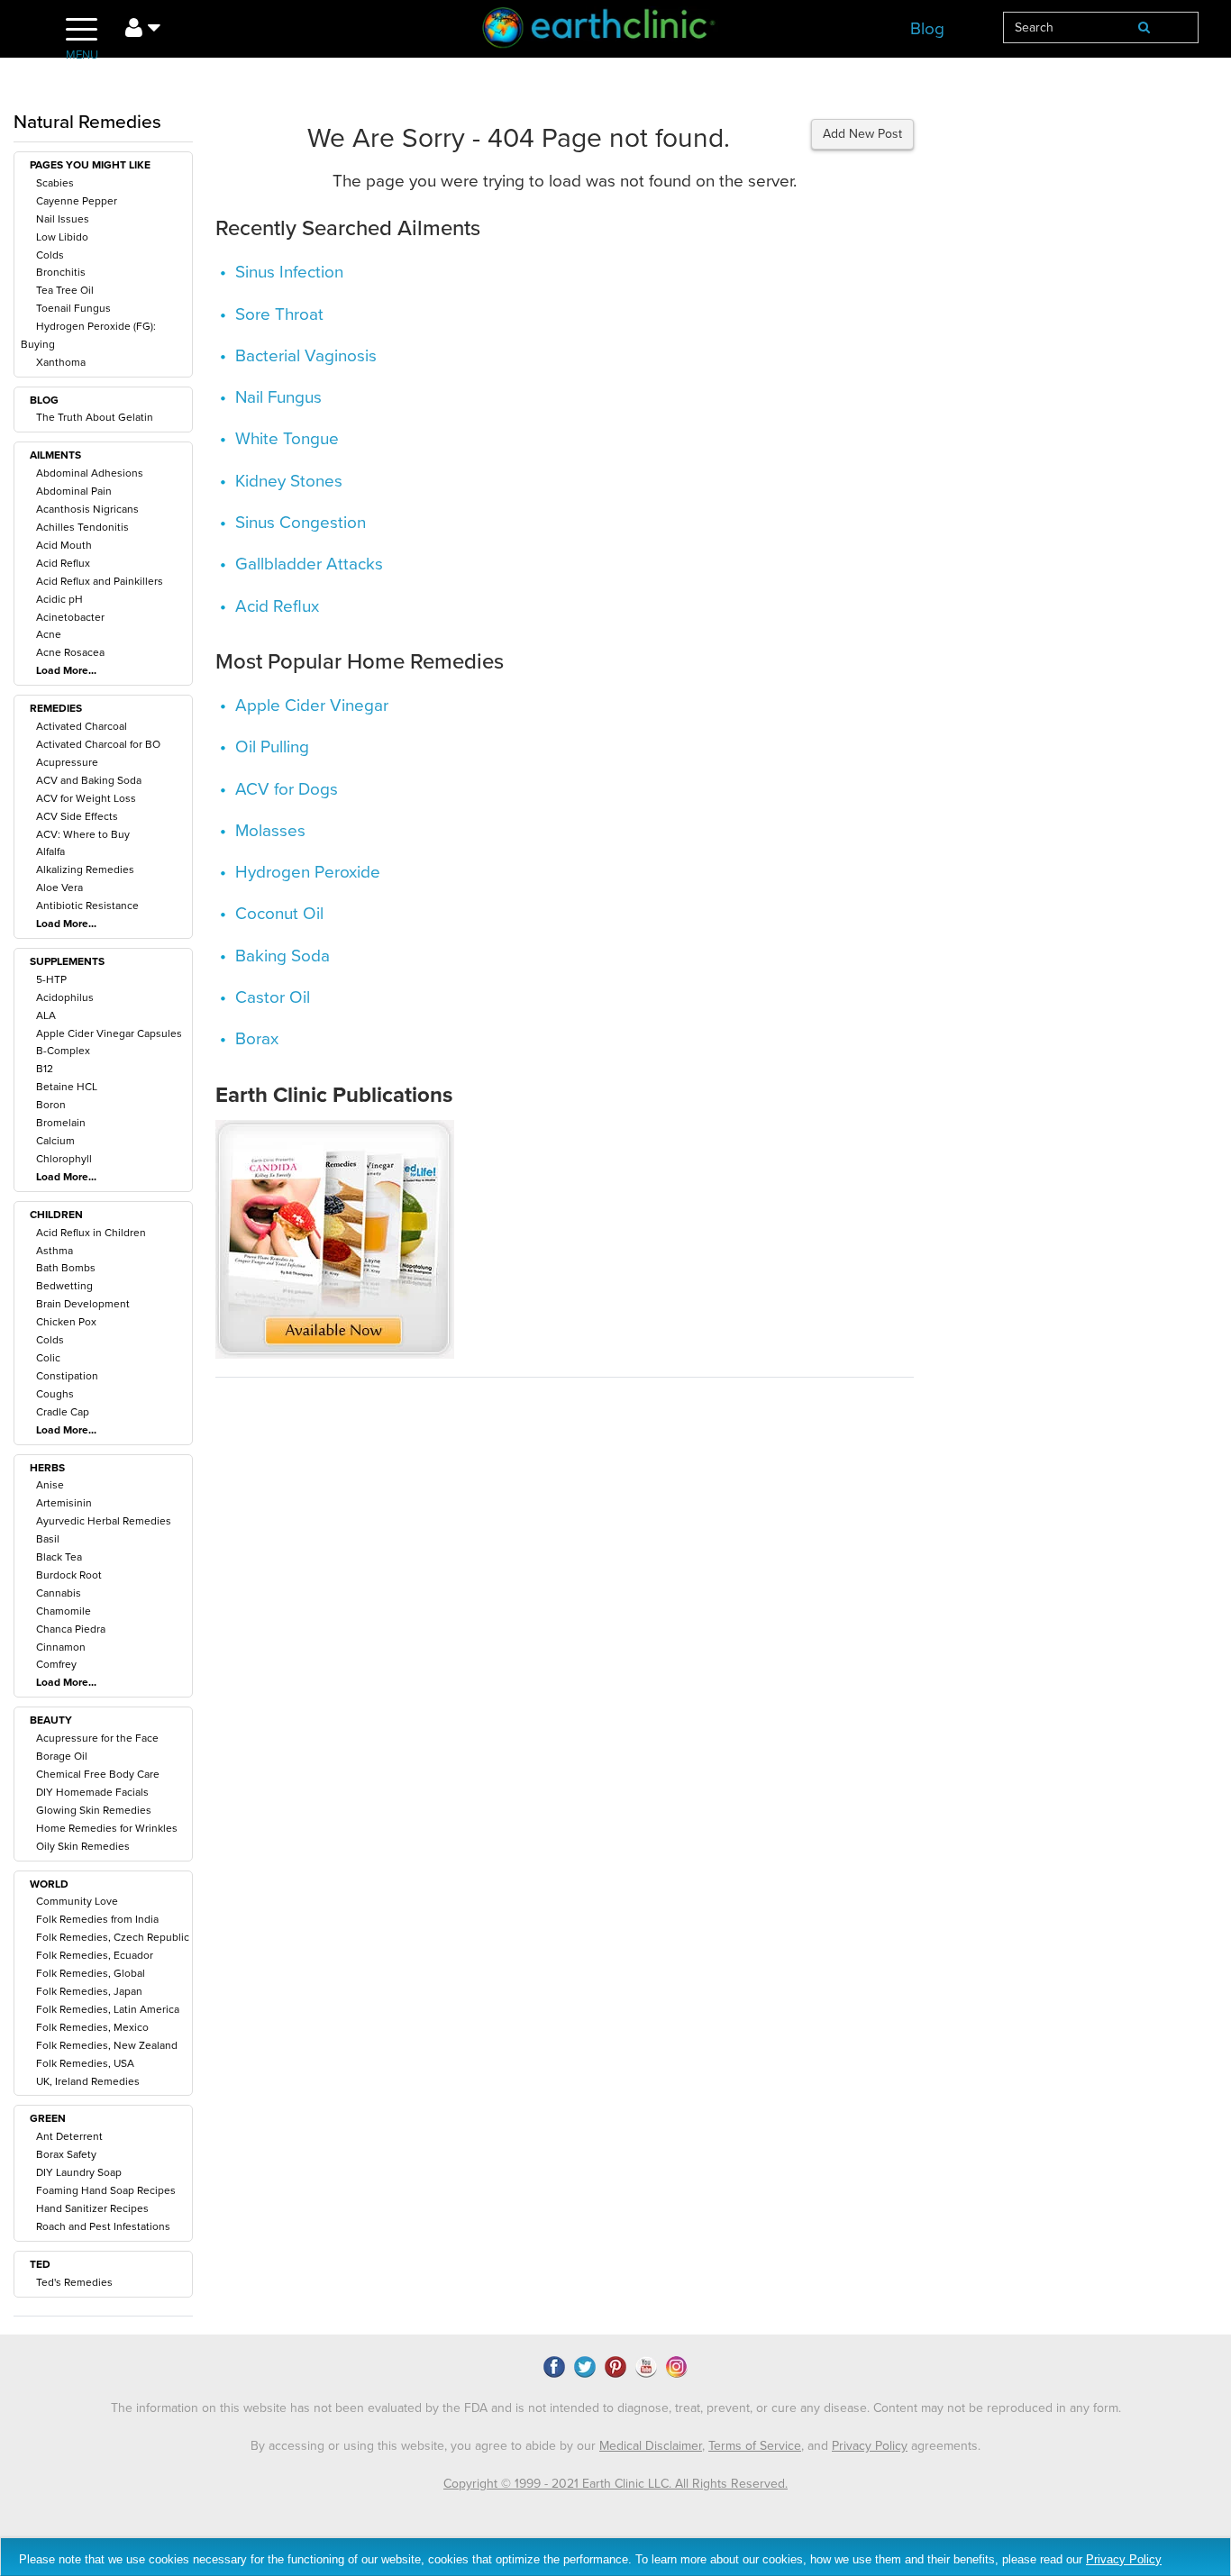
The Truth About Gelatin (95, 417)
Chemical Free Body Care (98, 1774)
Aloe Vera (59, 887)
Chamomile (64, 1611)
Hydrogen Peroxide (308, 872)
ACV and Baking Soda (89, 780)
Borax (257, 1039)
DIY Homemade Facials (92, 1792)
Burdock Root (69, 1575)
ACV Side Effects (77, 816)
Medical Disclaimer (651, 2446)
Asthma (55, 1251)
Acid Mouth (64, 545)
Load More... (66, 670)
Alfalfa (50, 851)
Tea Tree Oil (65, 290)
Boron (51, 1105)
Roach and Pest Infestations (103, 2226)
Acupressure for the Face (97, 1738)
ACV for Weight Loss (86, 798)
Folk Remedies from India (97, 1919)
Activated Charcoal (82, 726)
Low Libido (62, 237)
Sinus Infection (289, 272)
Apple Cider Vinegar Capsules (109, 1033)
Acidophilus (65, 997)
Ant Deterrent (69, 2136)
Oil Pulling (272, 747)
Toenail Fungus (73, 308)
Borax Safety (66, 2154)
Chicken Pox (66, 1322)
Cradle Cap (63, 1412)
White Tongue (287, 439)
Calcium (55, 1141)
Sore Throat (279, 314)
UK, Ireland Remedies (88, 2081)
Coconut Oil (279, 914)
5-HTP (51, 979)
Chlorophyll (64, 1159)
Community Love (77, 1901)
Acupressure (67, 762)
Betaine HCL (67, 1087)
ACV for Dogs (287, 789)
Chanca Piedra (71, 1629)
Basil (48, 1539)
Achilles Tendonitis (82, 527)
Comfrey (56, 1664)
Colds (50, 255)
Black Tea (59, 1557)
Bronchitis (61, 272)
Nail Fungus (278, 397)
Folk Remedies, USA (85, 2063)
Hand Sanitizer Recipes (92, 2208)
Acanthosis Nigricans (87, 509)
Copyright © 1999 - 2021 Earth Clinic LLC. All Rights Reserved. (615, 2484)
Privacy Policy (870, 2446)
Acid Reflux (63, 563)
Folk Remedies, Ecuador (95, 1955)
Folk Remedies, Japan (89, 1991)
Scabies (55, 183)
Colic (48, 1358)
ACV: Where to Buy (83, 834)
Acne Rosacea (70, 652)
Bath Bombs (66, 1268)
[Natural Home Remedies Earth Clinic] (615, 31)
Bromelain (61, 1123)
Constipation (67, 1376)
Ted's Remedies (74, 2282)
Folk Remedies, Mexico (92, 2027)
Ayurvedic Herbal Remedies (104, 1521)
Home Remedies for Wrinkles (107, 1828)
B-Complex (63, 1051)
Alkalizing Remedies (85, 869)
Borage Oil (62, 1756)
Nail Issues (63, 219)
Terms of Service (755, 2446)
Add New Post (862, 134)
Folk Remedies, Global (91, 1973)
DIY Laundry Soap (79, 2172)
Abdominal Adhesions (90, 473)
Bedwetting (64, 1286)
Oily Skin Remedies (83, 1846)
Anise (50, 1485)
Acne (49, 634)
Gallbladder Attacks (309, 564)
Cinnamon (61, 1647)
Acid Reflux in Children (91, 1233)
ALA (46, 1015)
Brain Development (83, 1304)
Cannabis (59, 1593)
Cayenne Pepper (77, 201)
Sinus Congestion (301, 523)
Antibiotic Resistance (87, 906)
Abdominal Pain (74, 491)
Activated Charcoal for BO (98, 744)
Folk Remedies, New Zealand (107, 2045)
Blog (927, 29)
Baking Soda (283, 956)
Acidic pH (59, 599)
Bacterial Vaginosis (306, 356)
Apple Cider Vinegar (312, 705)
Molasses (270, 831)
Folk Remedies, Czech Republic (113, 1937)
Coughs (55, 1394)
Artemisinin (64, 1503)
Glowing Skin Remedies (94, 1810)
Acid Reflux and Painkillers (100, 581)
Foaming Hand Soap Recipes (106, 2190)
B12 (45, 1069)
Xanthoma (61, 362)
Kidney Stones (289, 481)
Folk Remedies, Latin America (108, 2009)
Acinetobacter (70, 617)
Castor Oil (273, 997)
